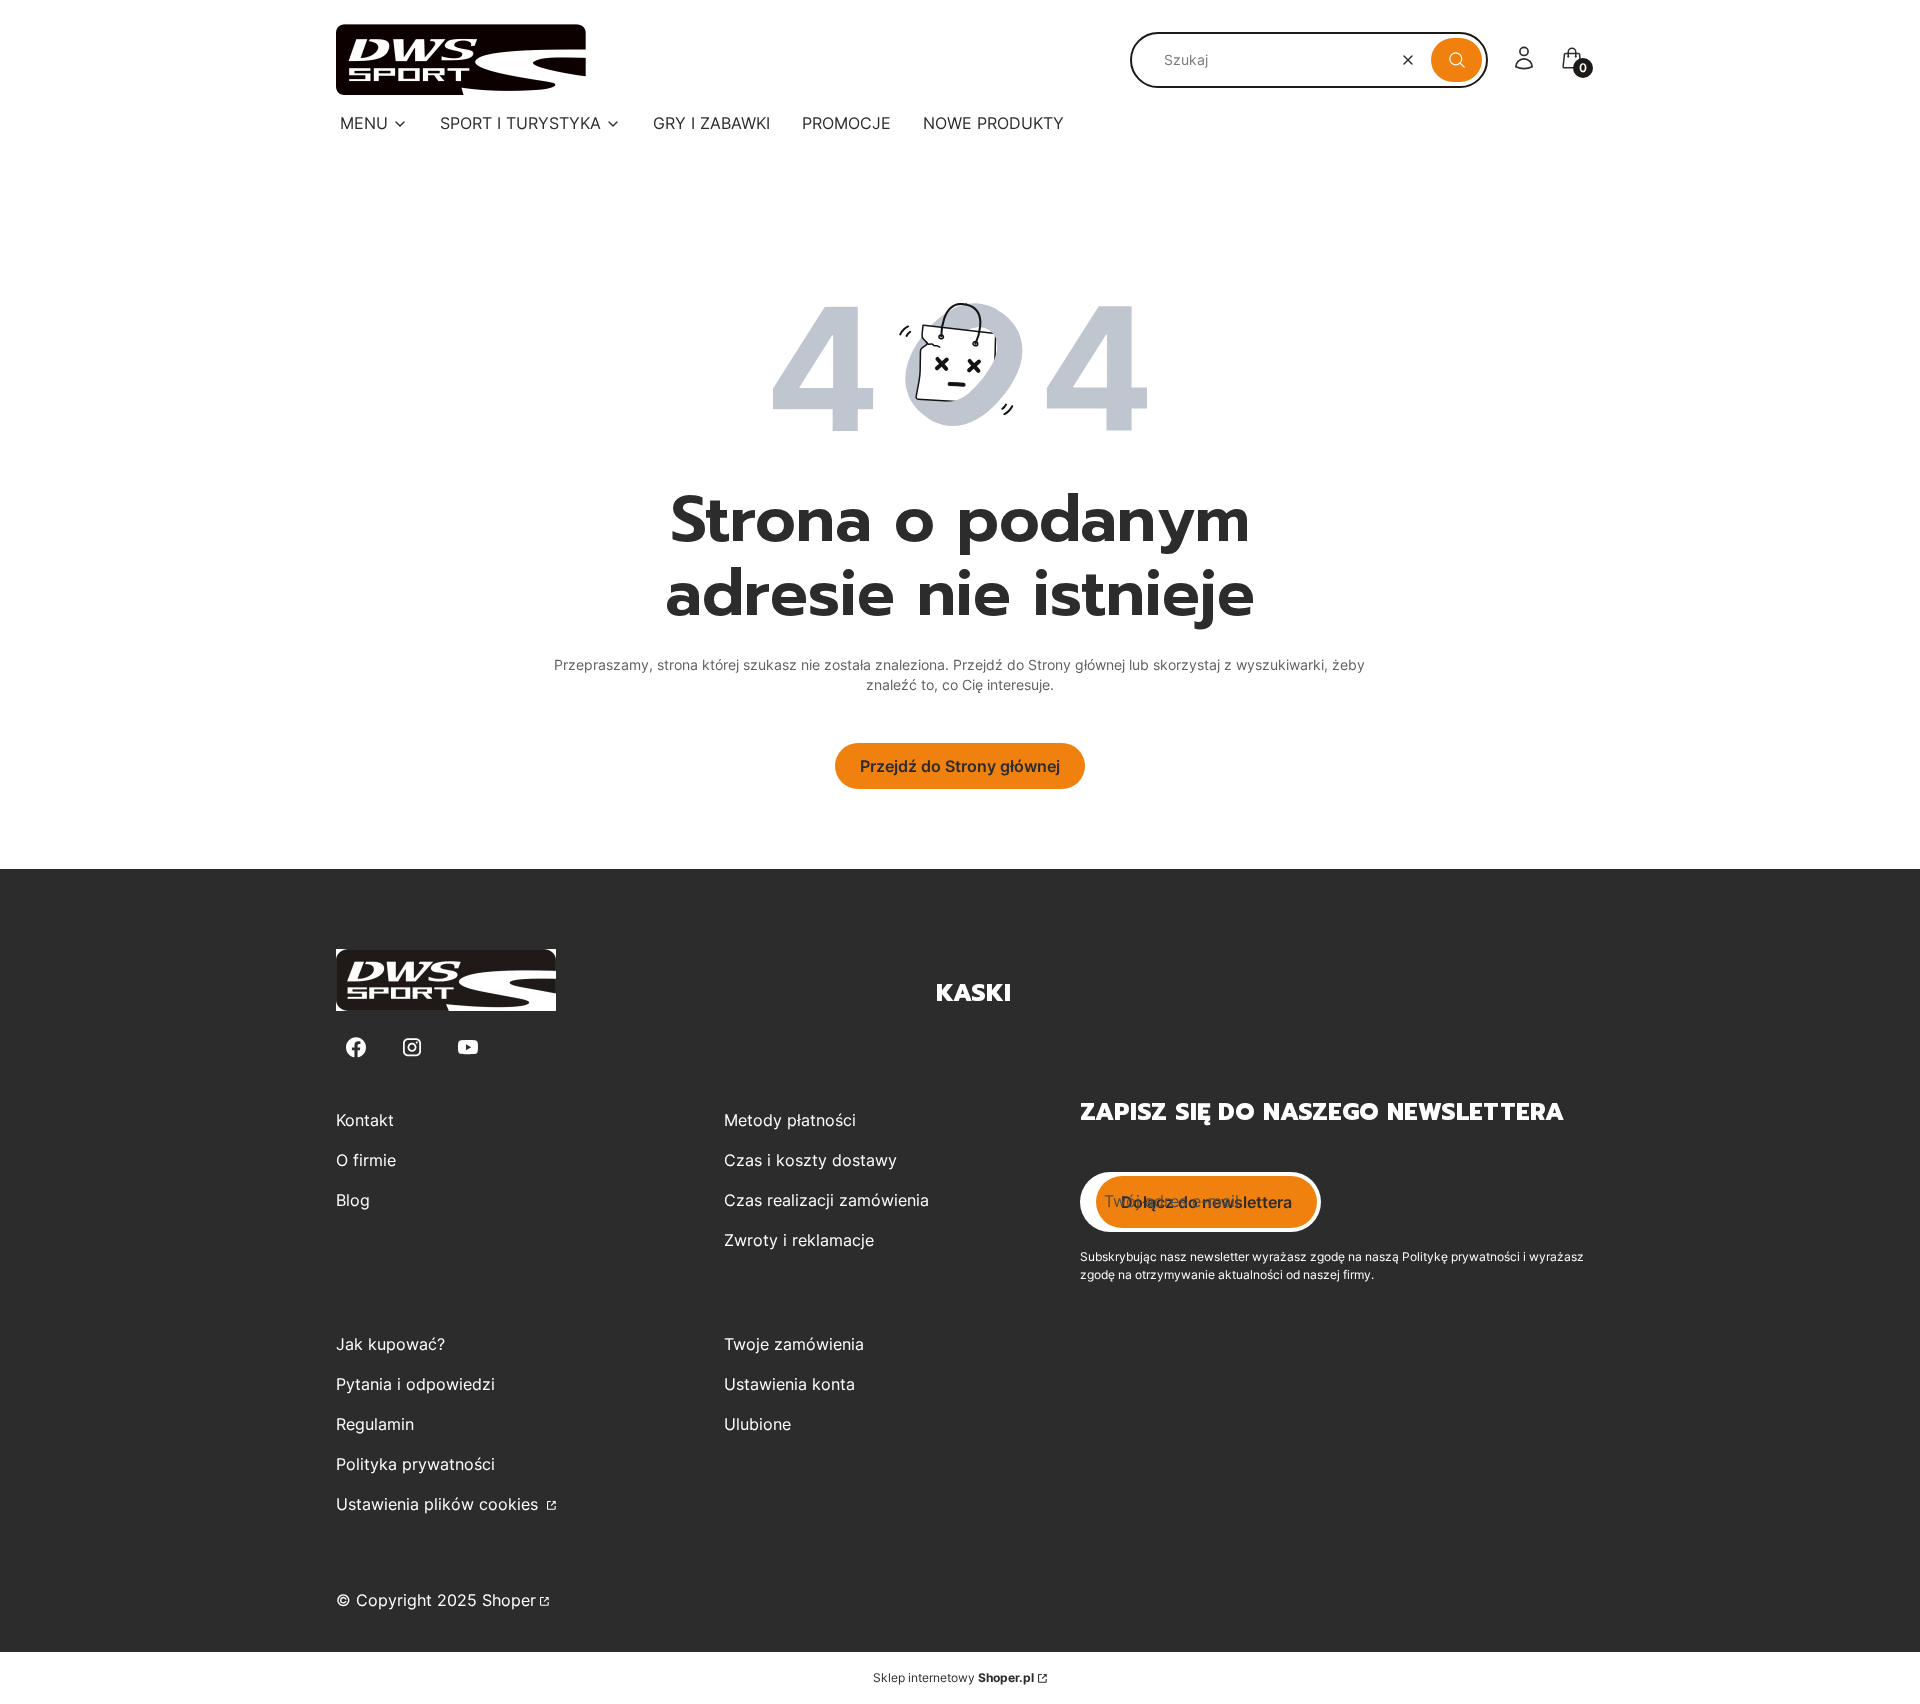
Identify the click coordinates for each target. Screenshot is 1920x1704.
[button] (1456, 60)
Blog (353, 1200)
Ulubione (757, 1424)
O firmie (366, 1160)
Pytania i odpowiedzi (415, 1384)
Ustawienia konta (789, 1384)
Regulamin (375, 1424)
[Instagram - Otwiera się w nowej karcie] (412, 1047)
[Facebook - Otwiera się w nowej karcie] (356, 1047)
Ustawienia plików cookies (439, 1504)
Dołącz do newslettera (1206, 1202)
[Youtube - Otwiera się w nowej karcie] (468, 1047)
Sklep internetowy (953, 1677)
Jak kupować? (390, 1344)
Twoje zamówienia (794, 1344)
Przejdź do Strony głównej (960, 766)
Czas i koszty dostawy (810, 1160)
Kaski (973, 993)
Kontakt (365, 1120)
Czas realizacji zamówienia (826, 1200)
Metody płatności (790, 1120)
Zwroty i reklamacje (799, 1240)
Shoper (509, 1600)
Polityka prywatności (415, 1464)
